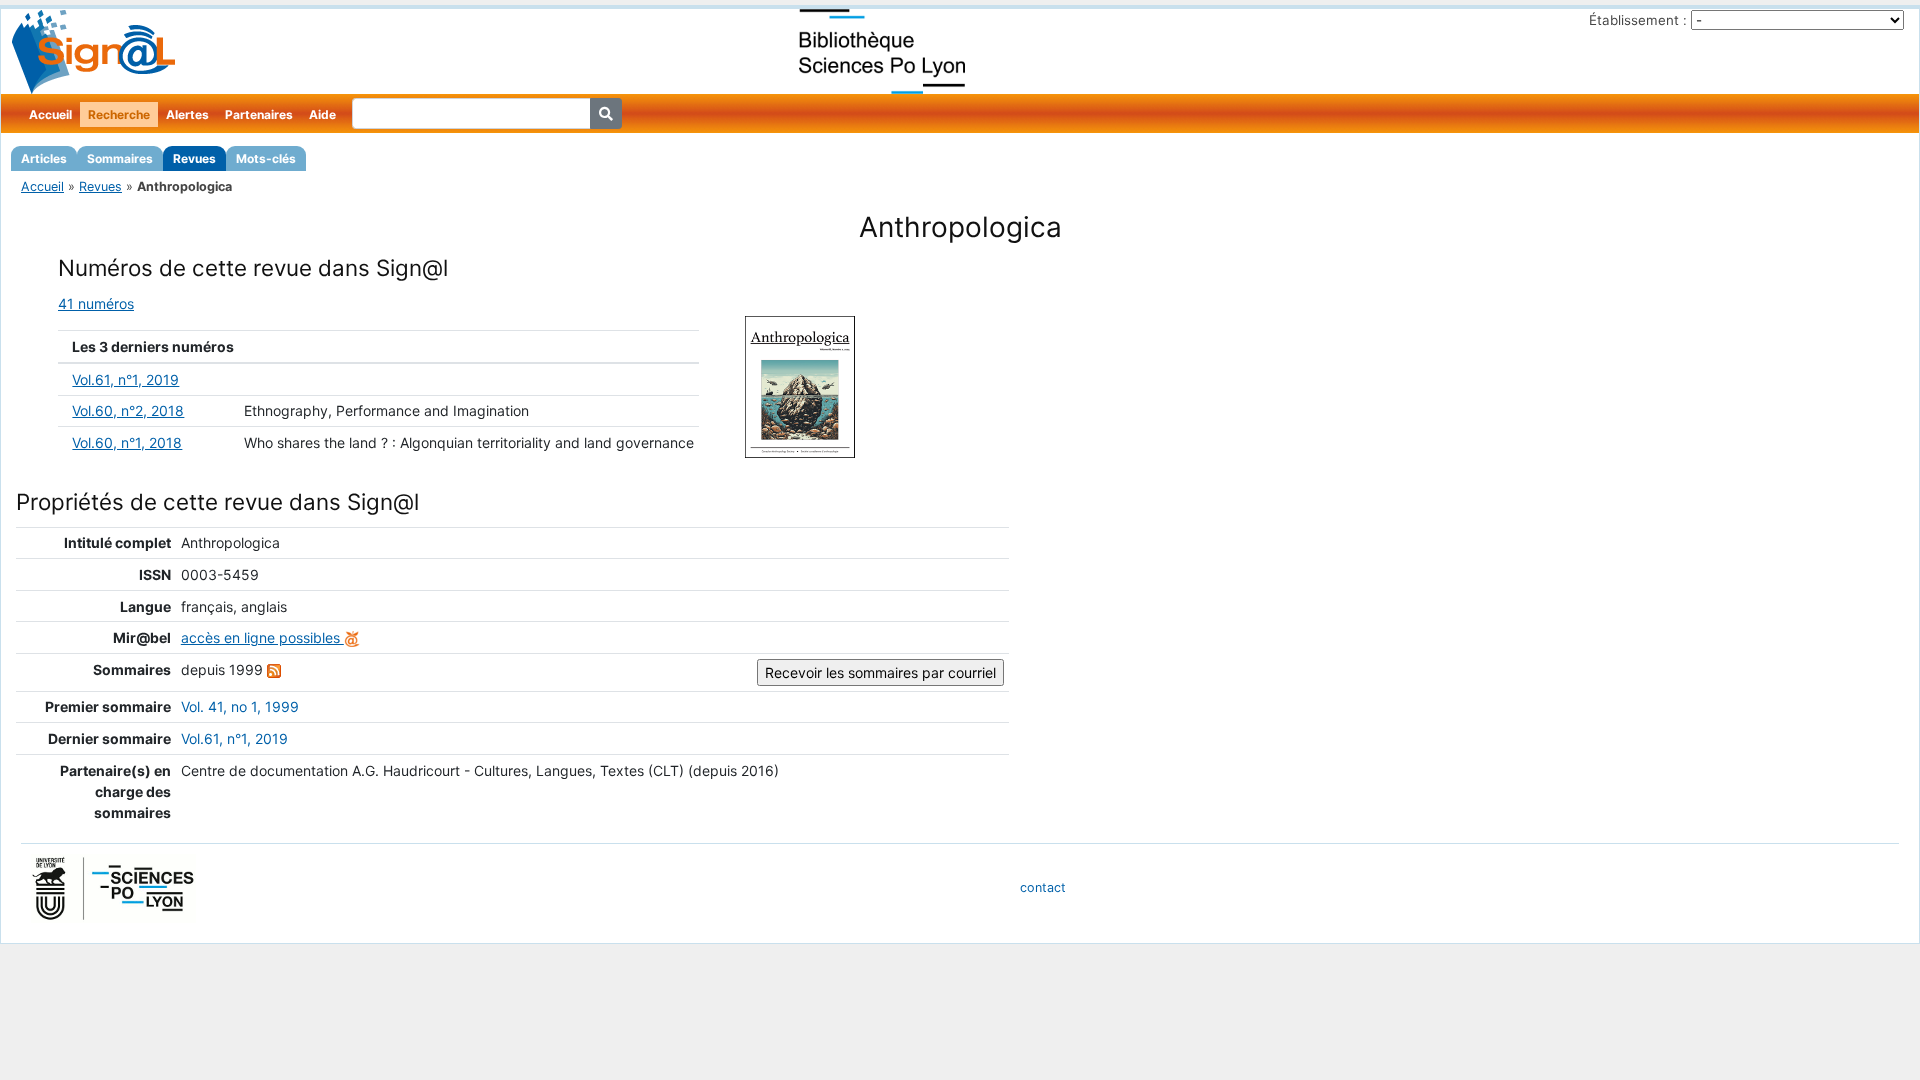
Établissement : (1638, 20)
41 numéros (96, 303)
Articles (44, 158)
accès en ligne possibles (262, 637)
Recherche (119, 114)
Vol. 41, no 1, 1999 (240, 706)
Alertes (187, 114)
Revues (194, 158)
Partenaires (259, 114)
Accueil (50, 114)
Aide (322, 114)
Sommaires (120, 158)
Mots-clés (266, 158)
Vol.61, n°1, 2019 (125, 379)
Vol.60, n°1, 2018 (127, 442)
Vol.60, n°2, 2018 (128, 410)
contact (1043, 887)
